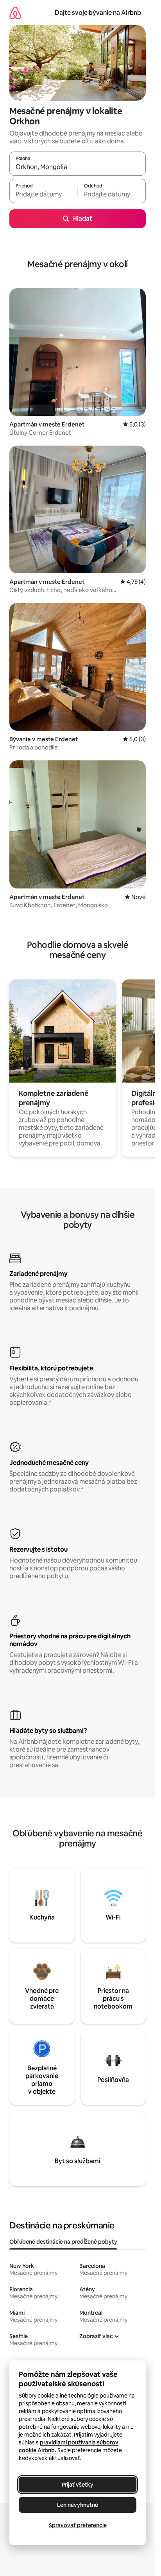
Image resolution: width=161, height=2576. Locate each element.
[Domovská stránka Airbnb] (15, 13)
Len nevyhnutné (78, 2505)
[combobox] (78, 167)
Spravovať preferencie (78, 2525)
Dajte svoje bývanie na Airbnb (98, 13)
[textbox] (43, 194)
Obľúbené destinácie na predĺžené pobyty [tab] (63, 2242)
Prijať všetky (78, 2485)
